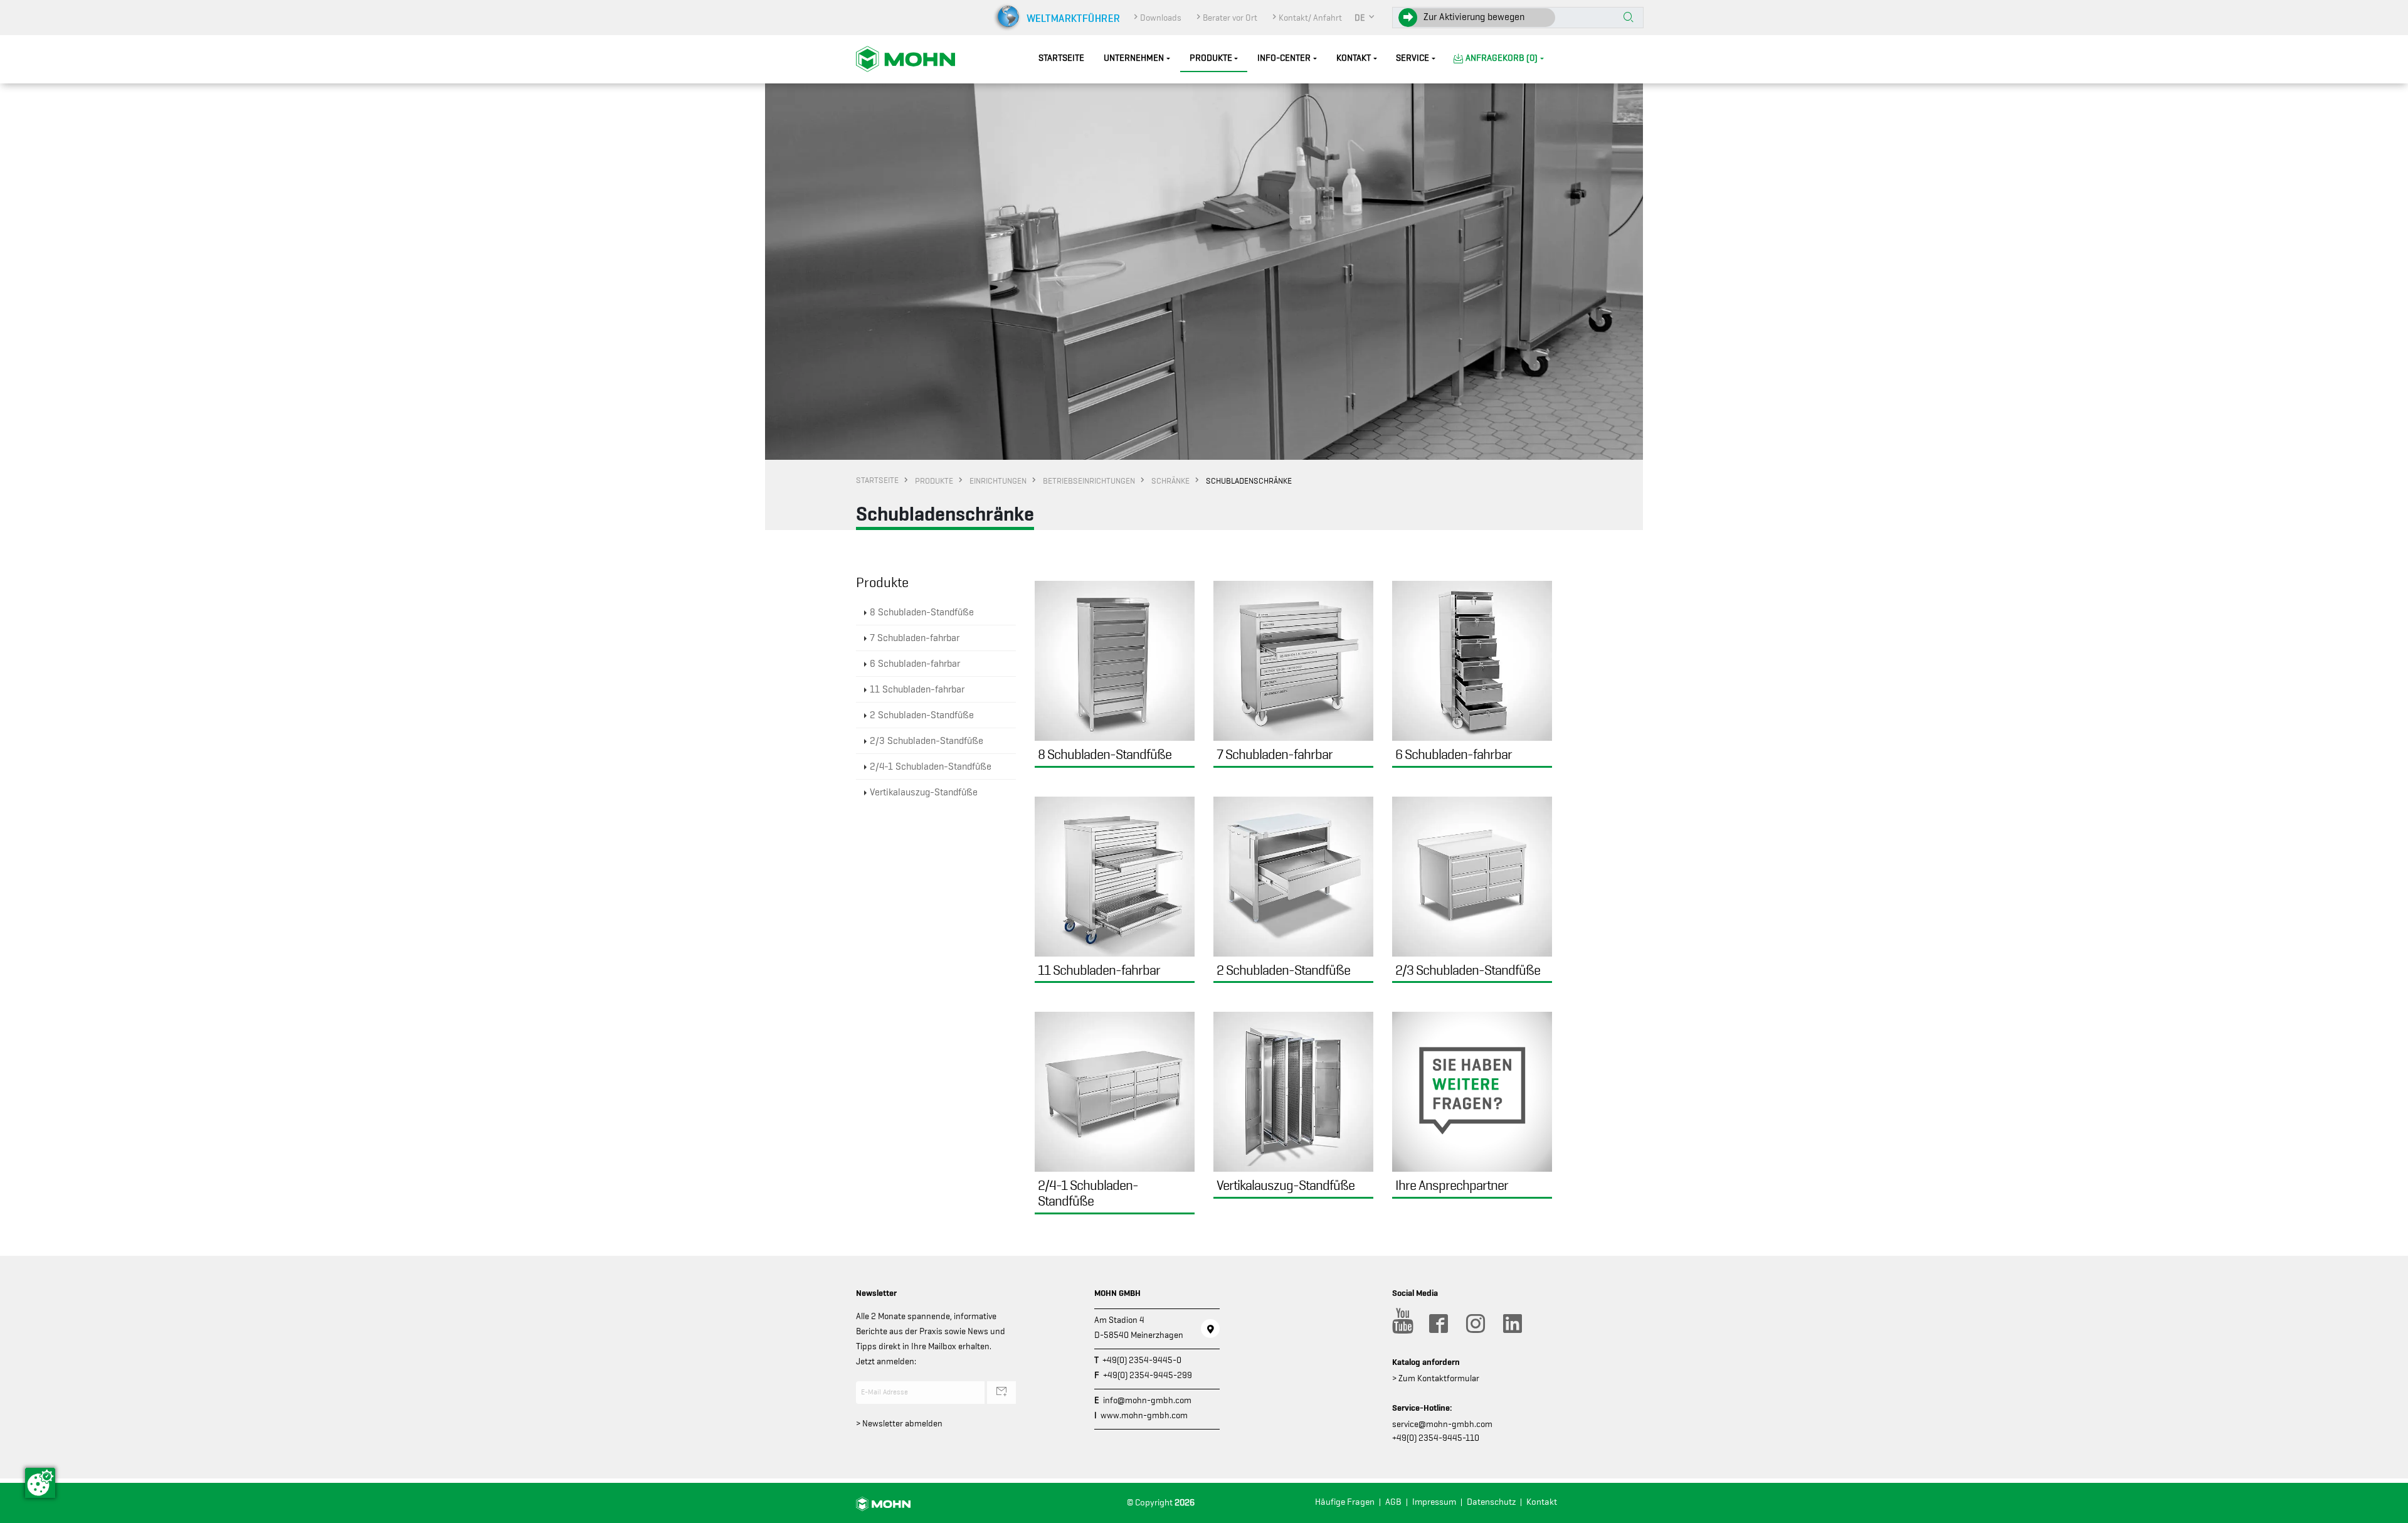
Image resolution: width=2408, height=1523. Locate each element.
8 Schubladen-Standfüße (922, 612)
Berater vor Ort (1230, 18)
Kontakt (1354, 58)
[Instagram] (1475, 1324)
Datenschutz (1491, 1502)
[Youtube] (1401, 1324)
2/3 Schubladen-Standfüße (927, 741)
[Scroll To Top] (2386, 1509)
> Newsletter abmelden (899, 1423)
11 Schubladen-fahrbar (917, 689)
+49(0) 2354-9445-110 (1436, 1438)
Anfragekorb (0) (1502, 58)
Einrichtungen (998, 480)
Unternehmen (1134, 58)
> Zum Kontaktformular (1436, 1378)
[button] (1365, 18)
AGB (1393, 1502)
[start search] (1629, 18)
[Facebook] (1438, 1324)
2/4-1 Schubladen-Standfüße (931, 767)
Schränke (1170, 480)
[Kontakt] (1210, 1329)
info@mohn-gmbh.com (1147, 1400)
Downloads (1161, 18)
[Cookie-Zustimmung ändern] (40, 1483)
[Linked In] (1512, 1324)
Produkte (1211, 58)
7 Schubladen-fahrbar (915, 638)
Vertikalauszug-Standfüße (924, 792)
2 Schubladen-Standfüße (922, 715)
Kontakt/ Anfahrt (1310, 18)
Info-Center (1284, 58)
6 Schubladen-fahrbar (915, 664)
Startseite (1061, 58)
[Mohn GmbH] (906, 58)
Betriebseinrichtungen (1089, 480)
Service (1413, 58)
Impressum (1434, 1502)
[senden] (1001, 1393)
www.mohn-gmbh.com (1144, 1415)
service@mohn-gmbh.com (1442, 1424)
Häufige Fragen (1345, 1502)
